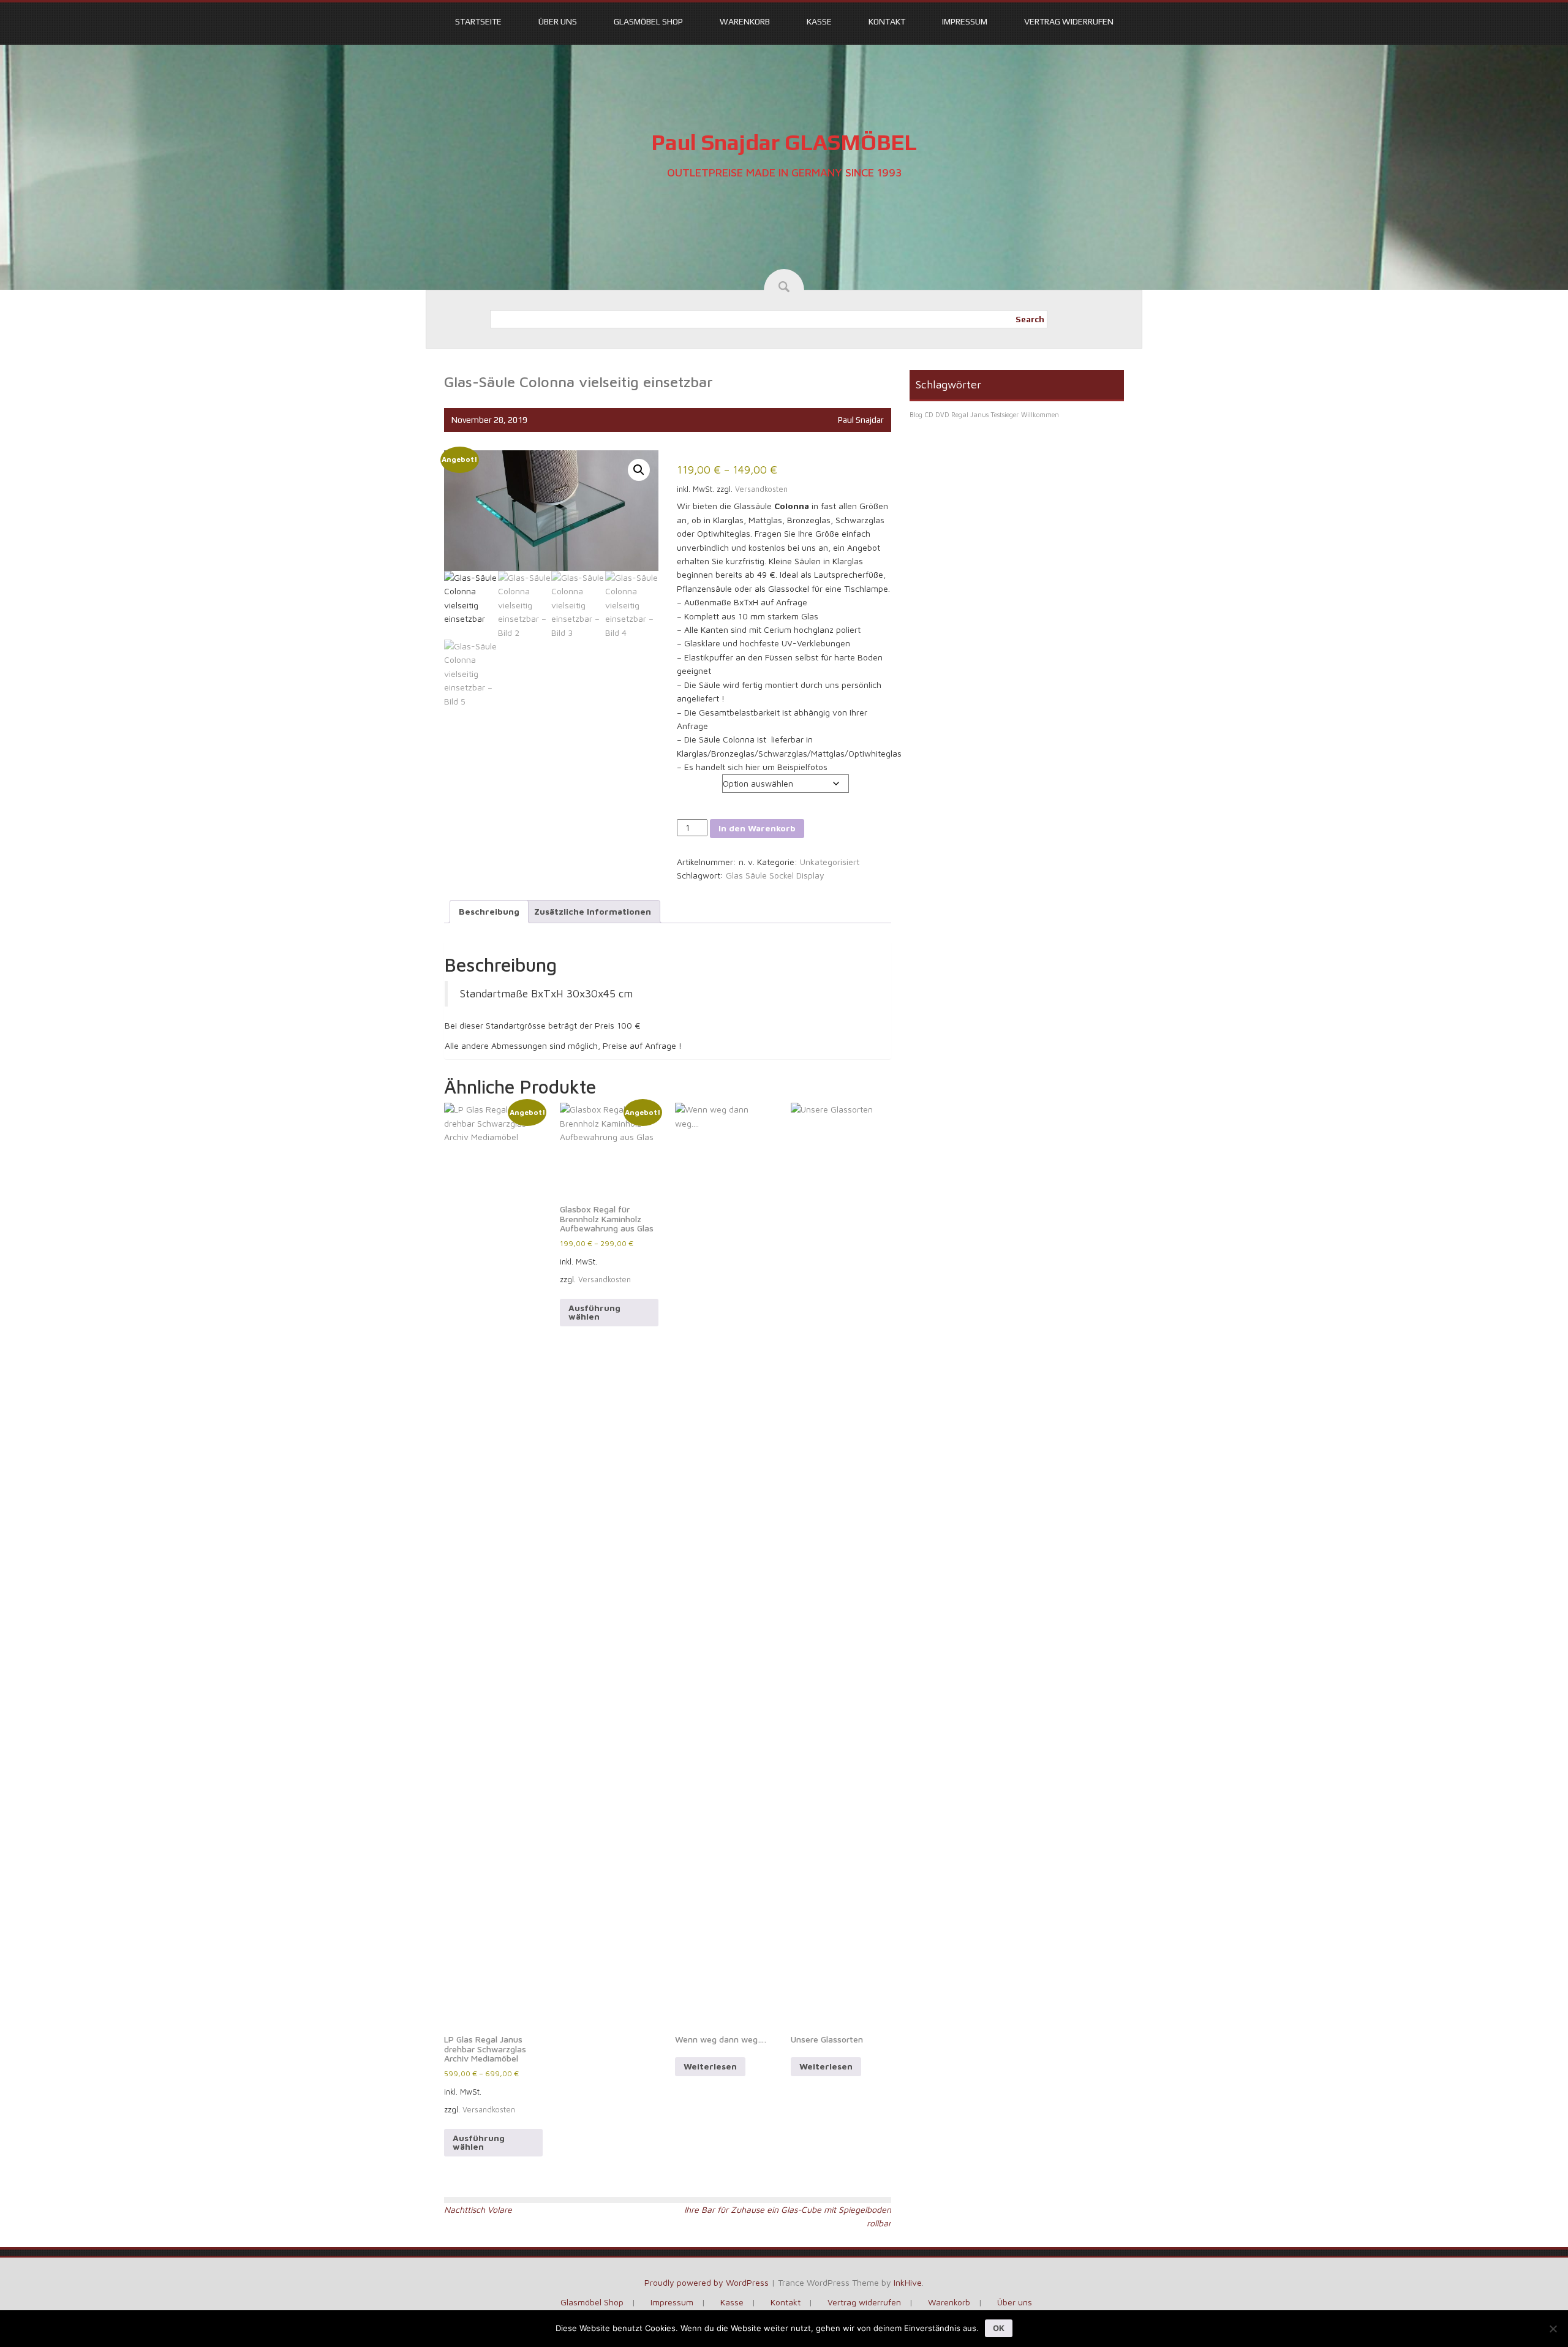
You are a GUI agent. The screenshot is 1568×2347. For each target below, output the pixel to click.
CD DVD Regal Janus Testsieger (972, 415)
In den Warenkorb (757, 828)
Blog (916, 415)
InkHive (908, 2282)
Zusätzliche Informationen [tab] (593, 911)
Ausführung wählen (479, 2142)
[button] (639, 470)
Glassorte (697, 780)
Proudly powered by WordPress (707, 2282)
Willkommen (1040, 415)
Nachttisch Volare (478, 2209)
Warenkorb (745, 21)
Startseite (478, 21)
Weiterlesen (710, 2066)
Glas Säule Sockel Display (775, 875)
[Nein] (1553, 2329)
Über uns (558, 21)
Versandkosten (761, 489)
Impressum (965, 21)
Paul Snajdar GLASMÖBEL (784, 142)
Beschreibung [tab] (489, 911)
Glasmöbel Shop (648, 21)
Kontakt (887, 21)
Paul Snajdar (861, 420)
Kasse (819, 21)
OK (999, 2328)
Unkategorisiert (830, 862)
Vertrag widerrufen (1069, 21)
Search (1030, 319)
